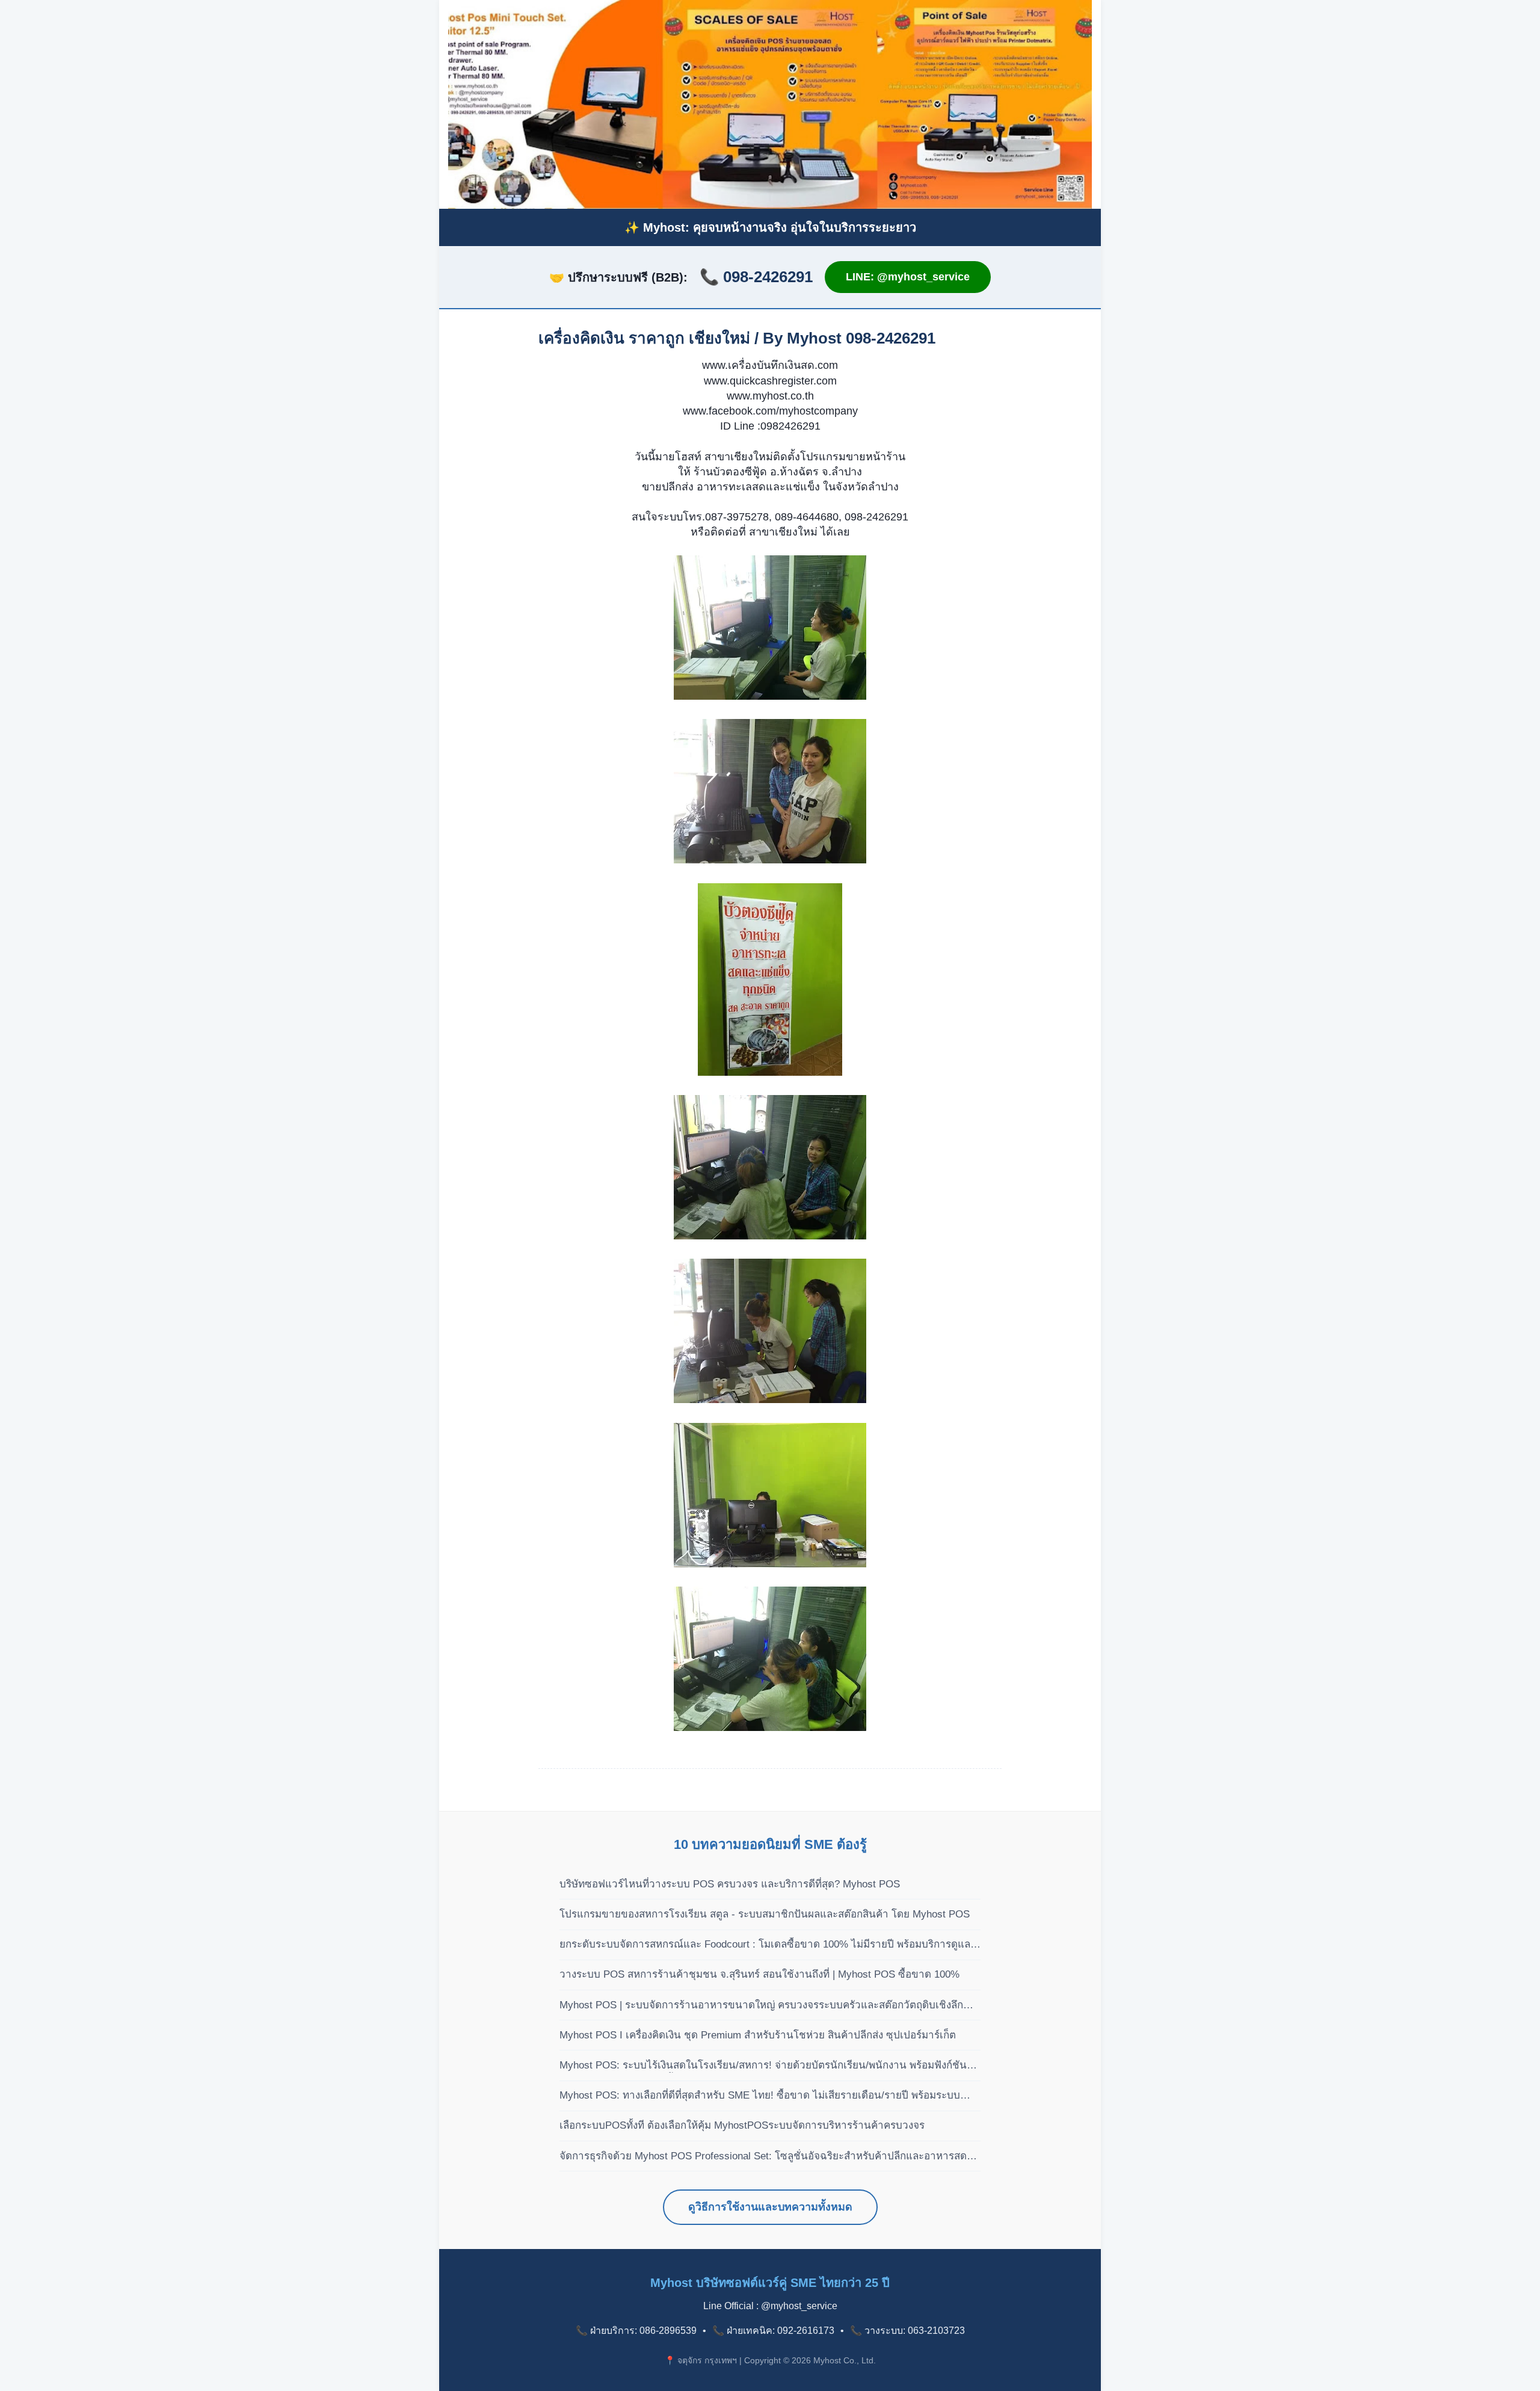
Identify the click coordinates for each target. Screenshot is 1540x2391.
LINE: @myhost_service (908, 277)
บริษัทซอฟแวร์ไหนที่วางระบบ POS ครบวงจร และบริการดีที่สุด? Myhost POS (730, 1884)
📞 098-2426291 (756, 277)
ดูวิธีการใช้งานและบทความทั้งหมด (770, 2207)
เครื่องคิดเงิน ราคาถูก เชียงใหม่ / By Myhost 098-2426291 (737, 338)
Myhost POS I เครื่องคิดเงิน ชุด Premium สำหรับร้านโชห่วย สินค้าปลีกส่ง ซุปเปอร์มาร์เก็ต (758, 2035)
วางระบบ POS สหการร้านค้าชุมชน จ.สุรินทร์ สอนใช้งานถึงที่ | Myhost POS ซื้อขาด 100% (759, 1974)
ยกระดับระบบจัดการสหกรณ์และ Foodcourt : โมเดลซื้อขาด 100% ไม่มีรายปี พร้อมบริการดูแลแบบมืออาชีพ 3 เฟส (765, 1945)
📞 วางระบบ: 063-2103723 (907, 2331)
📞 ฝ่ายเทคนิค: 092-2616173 (773, 2331)
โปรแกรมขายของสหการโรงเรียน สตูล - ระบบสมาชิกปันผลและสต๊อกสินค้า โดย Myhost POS (765, 1914)
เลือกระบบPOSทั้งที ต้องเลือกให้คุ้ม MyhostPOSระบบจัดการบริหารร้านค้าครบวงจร (742, 2125)
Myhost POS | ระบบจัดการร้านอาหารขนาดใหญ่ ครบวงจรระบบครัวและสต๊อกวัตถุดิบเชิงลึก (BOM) (761, 2006)
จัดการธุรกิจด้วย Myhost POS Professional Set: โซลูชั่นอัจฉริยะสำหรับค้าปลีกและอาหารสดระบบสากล (763, 2157)
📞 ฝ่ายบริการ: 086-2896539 (636, 2331)
